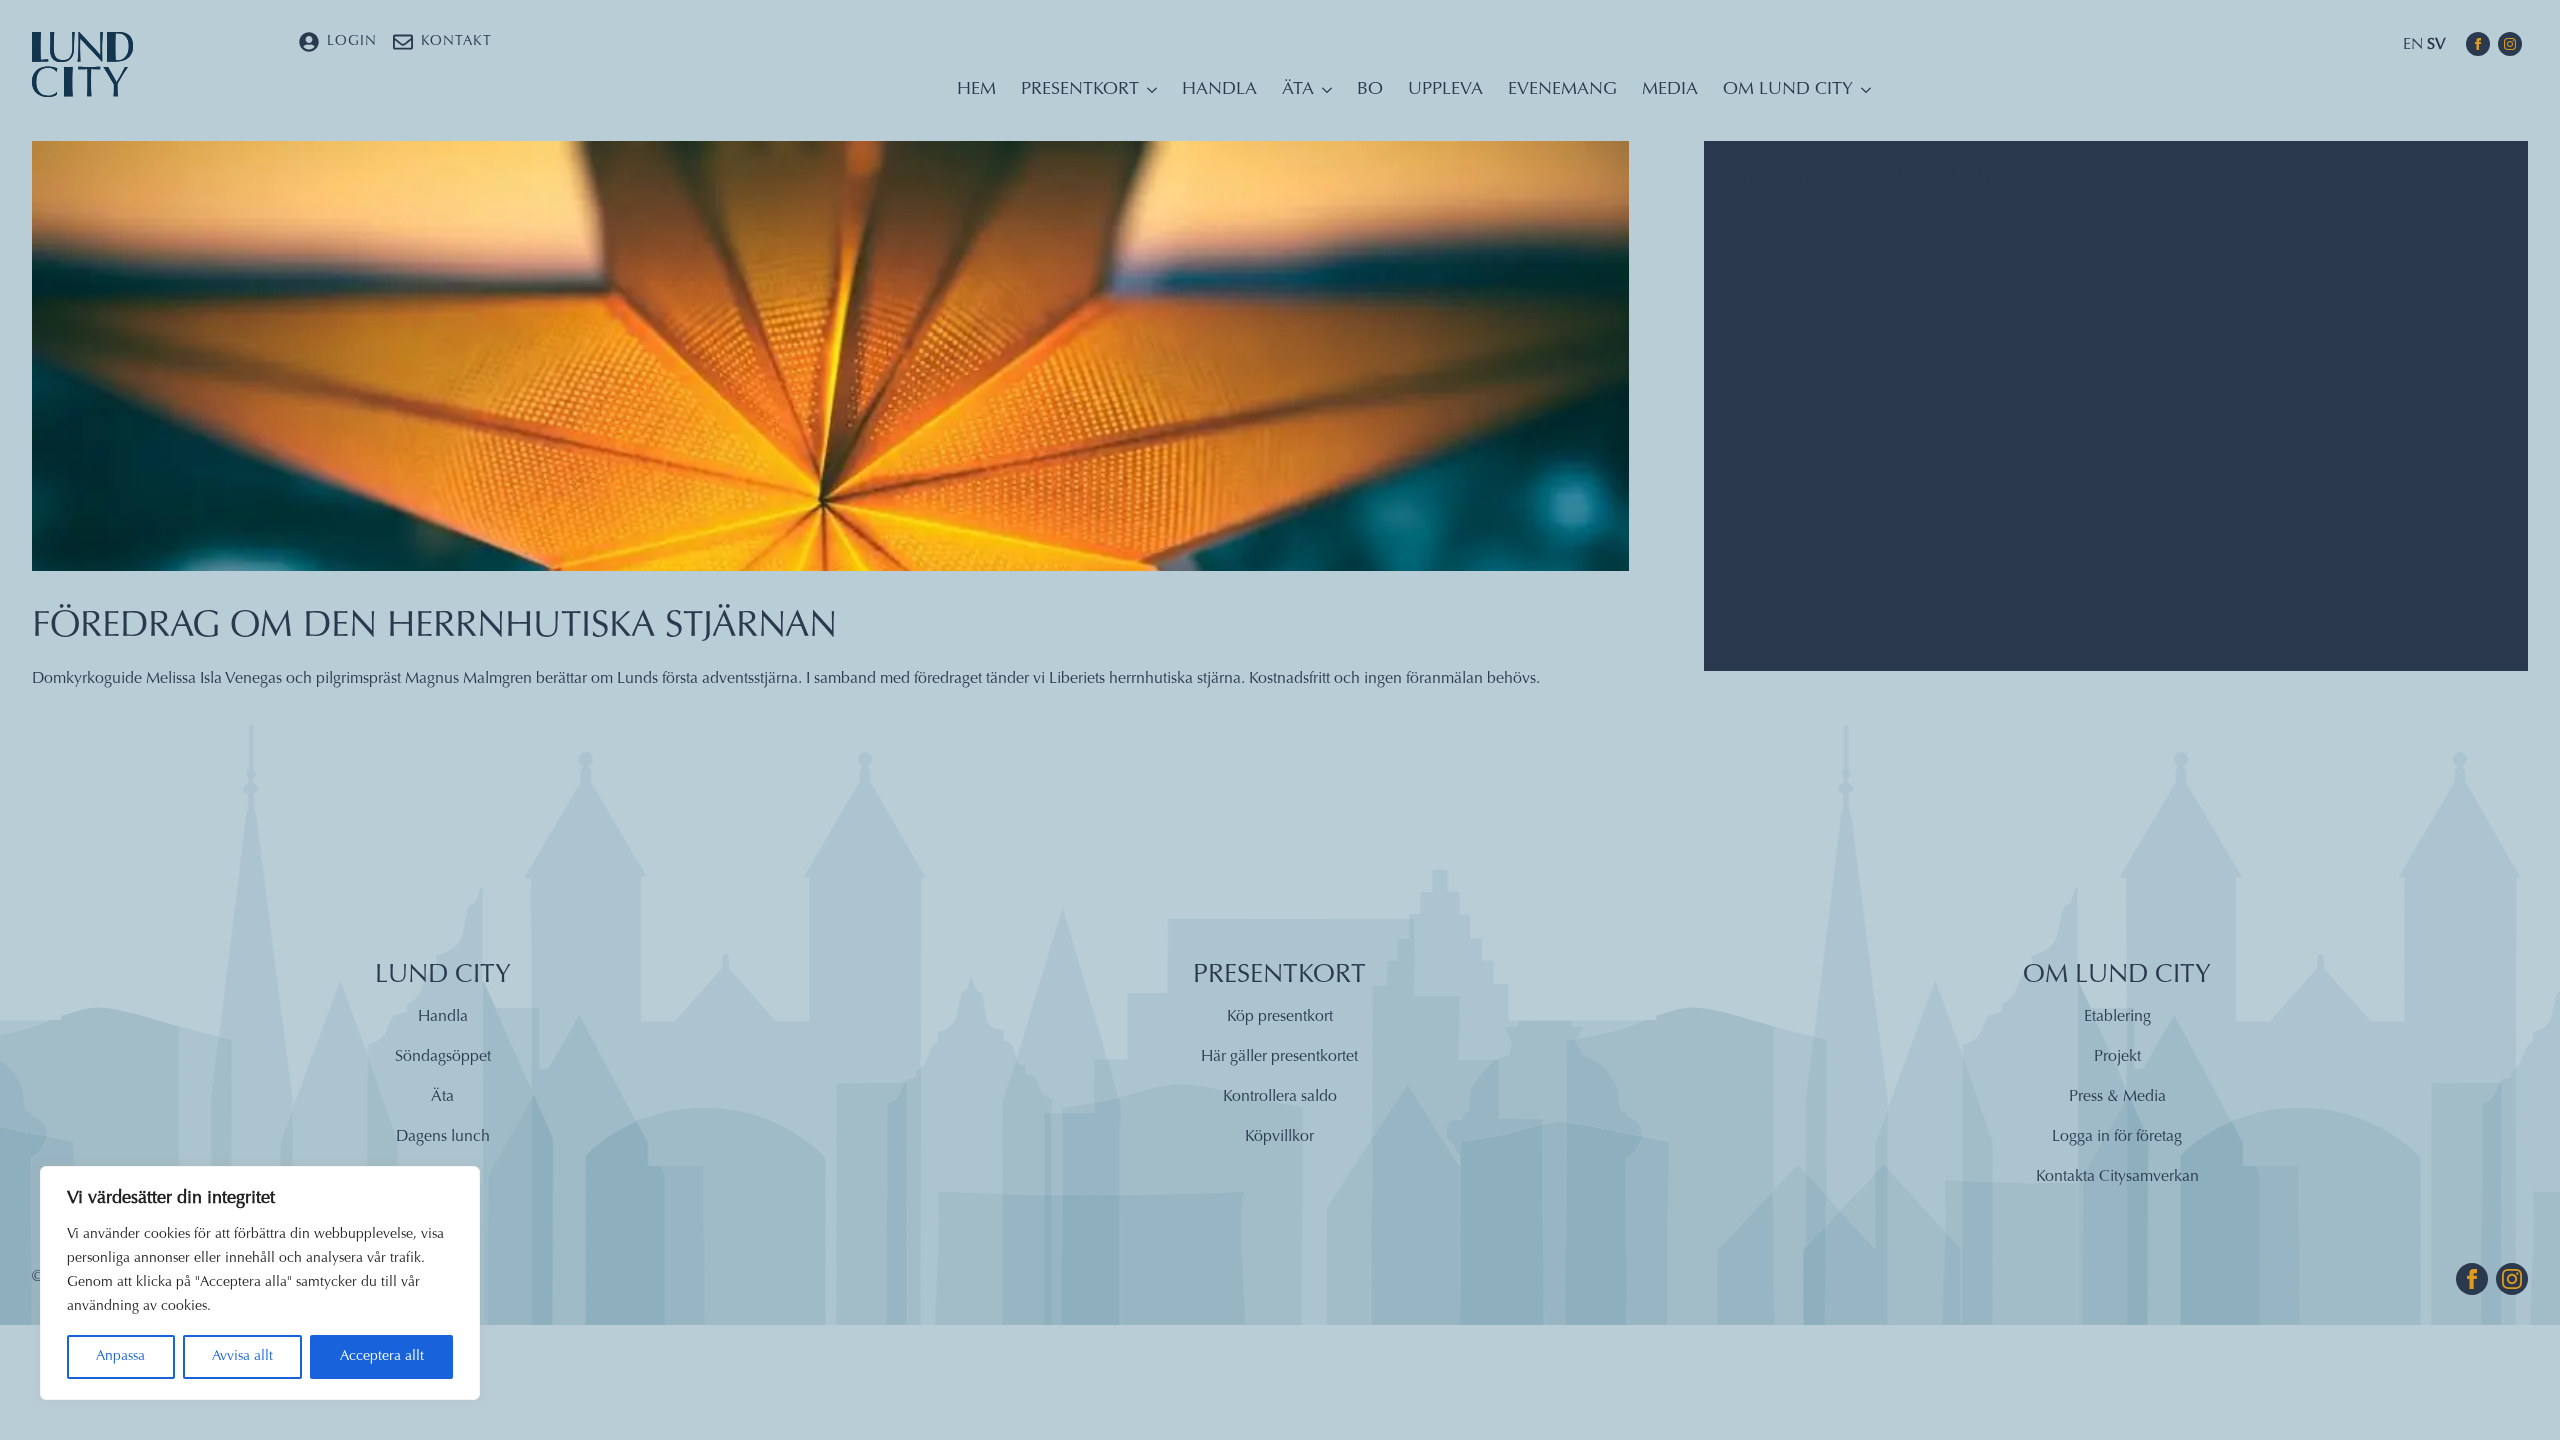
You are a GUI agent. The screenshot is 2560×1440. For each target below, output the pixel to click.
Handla (1219, 90)
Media (1670, 90)
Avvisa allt (242, 1357)
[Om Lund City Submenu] (1862, 95)
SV (2436, 45)
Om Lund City (1788, 90)
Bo (1370, 90)
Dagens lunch (443, 1137)
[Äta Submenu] (1323, 95)
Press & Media (2117, 1097)
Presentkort (1080, 90)
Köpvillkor (1279, 1137)
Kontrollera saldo (1280, 1097)
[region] (260, 1283)
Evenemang (1562, 90)
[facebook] (2478, 44)
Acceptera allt (382, 1357)
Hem (976, 90)
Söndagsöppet (443, 1057)
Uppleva (1445, 90)
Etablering (2117, 1017)
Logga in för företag (2117, 1137)
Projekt (2117, 1057)
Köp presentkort (1280, 1017)
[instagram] (2510, 44)
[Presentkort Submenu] (1148, 95)
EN (2413, 45)
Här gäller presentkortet (1279, 1057)
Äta (1298, 90)
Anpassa (120, 1357)
